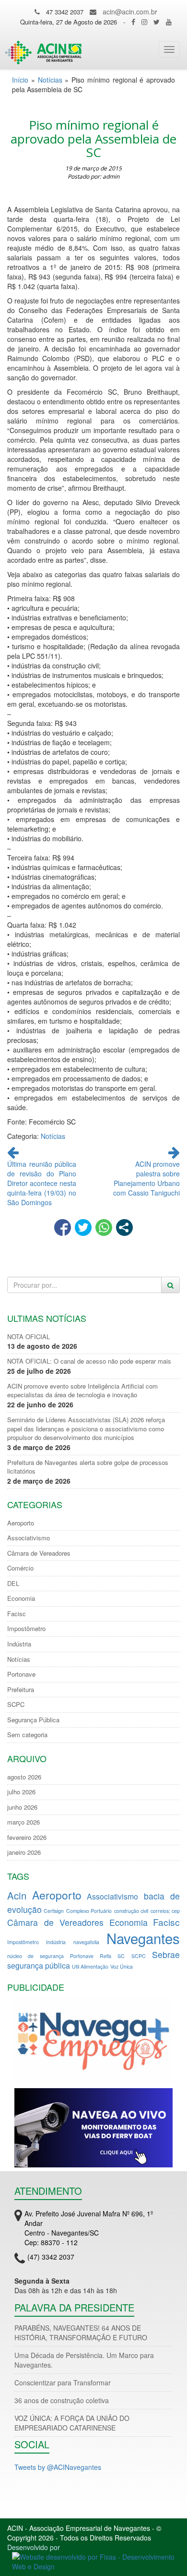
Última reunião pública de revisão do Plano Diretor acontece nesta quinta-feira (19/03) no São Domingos (42, 1183)
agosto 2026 (24, 1777)
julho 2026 (21, 1792)
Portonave (21, 1674)
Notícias (50, 80)
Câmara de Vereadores (39, 1553)
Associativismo (29, 1538)
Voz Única (122, 1966)
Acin (17, 1895)
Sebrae (166, 1954)
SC (121, 1956)
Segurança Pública (33, 1720)
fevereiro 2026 (27, 1838)
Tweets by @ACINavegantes (58, 2467)
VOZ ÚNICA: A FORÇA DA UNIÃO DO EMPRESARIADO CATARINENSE (72, 2423)
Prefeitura (21, 1690)
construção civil (131, 1911)
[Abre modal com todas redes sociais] (124, 1228)
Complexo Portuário (89, 1911)
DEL (13, 1584)
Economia (21, 1598)
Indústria (19, 1644)
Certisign (54, 1911)
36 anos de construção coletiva (62, 2400)
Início (20, 80)
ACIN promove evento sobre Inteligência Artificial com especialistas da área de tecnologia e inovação (82, 1391)
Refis (105, 1956)
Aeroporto (21, 1523)
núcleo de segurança (35, 1956)
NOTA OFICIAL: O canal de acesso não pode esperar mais (89, 1361)
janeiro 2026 (24, 1852)
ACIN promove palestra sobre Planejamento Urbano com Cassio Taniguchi (146, 1178)
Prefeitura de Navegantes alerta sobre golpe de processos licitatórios (88, 1467)
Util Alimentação (90, 1966)
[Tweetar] (83, 1228)
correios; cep (165, 1911)
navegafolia (86, 1942)
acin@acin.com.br (130, 12)
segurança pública (39, 1965)
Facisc (17, 1614)
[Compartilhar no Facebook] (63, 1228)
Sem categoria (27, 1735)
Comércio (20, 1568)
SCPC (16, 1705)
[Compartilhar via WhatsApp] (104, 1228)
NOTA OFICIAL (29, 1337)
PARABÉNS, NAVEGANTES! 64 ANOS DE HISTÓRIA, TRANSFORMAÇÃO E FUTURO (81, 2333)
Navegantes (143, 1938)
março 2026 (23, 1822)
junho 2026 (22, 1807)
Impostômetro (26, 1629)
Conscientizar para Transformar (63, 2382)
